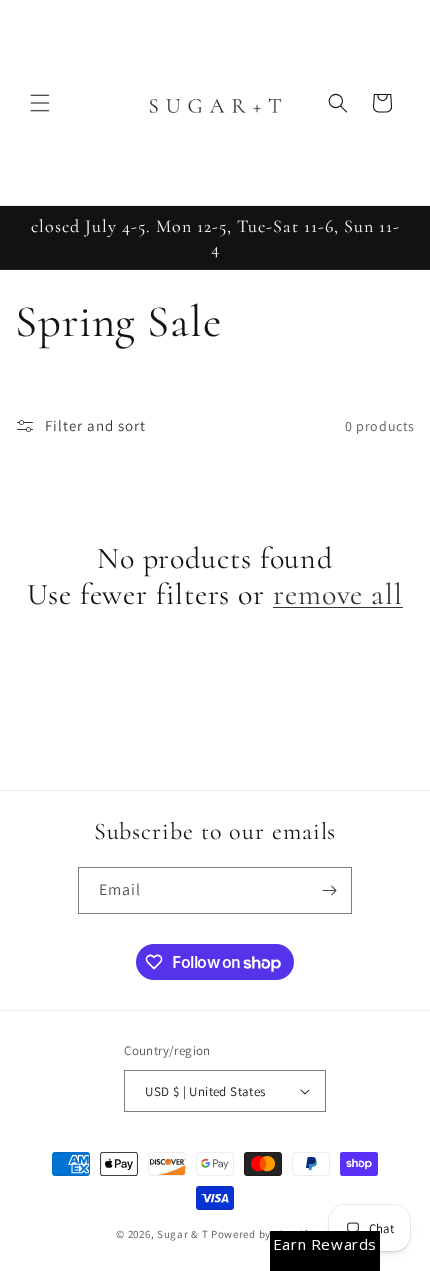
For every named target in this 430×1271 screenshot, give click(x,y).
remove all (338, 595)
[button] (40, 103)
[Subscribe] (329, 890)
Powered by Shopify (262, 1234)
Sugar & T (182, 1234)
